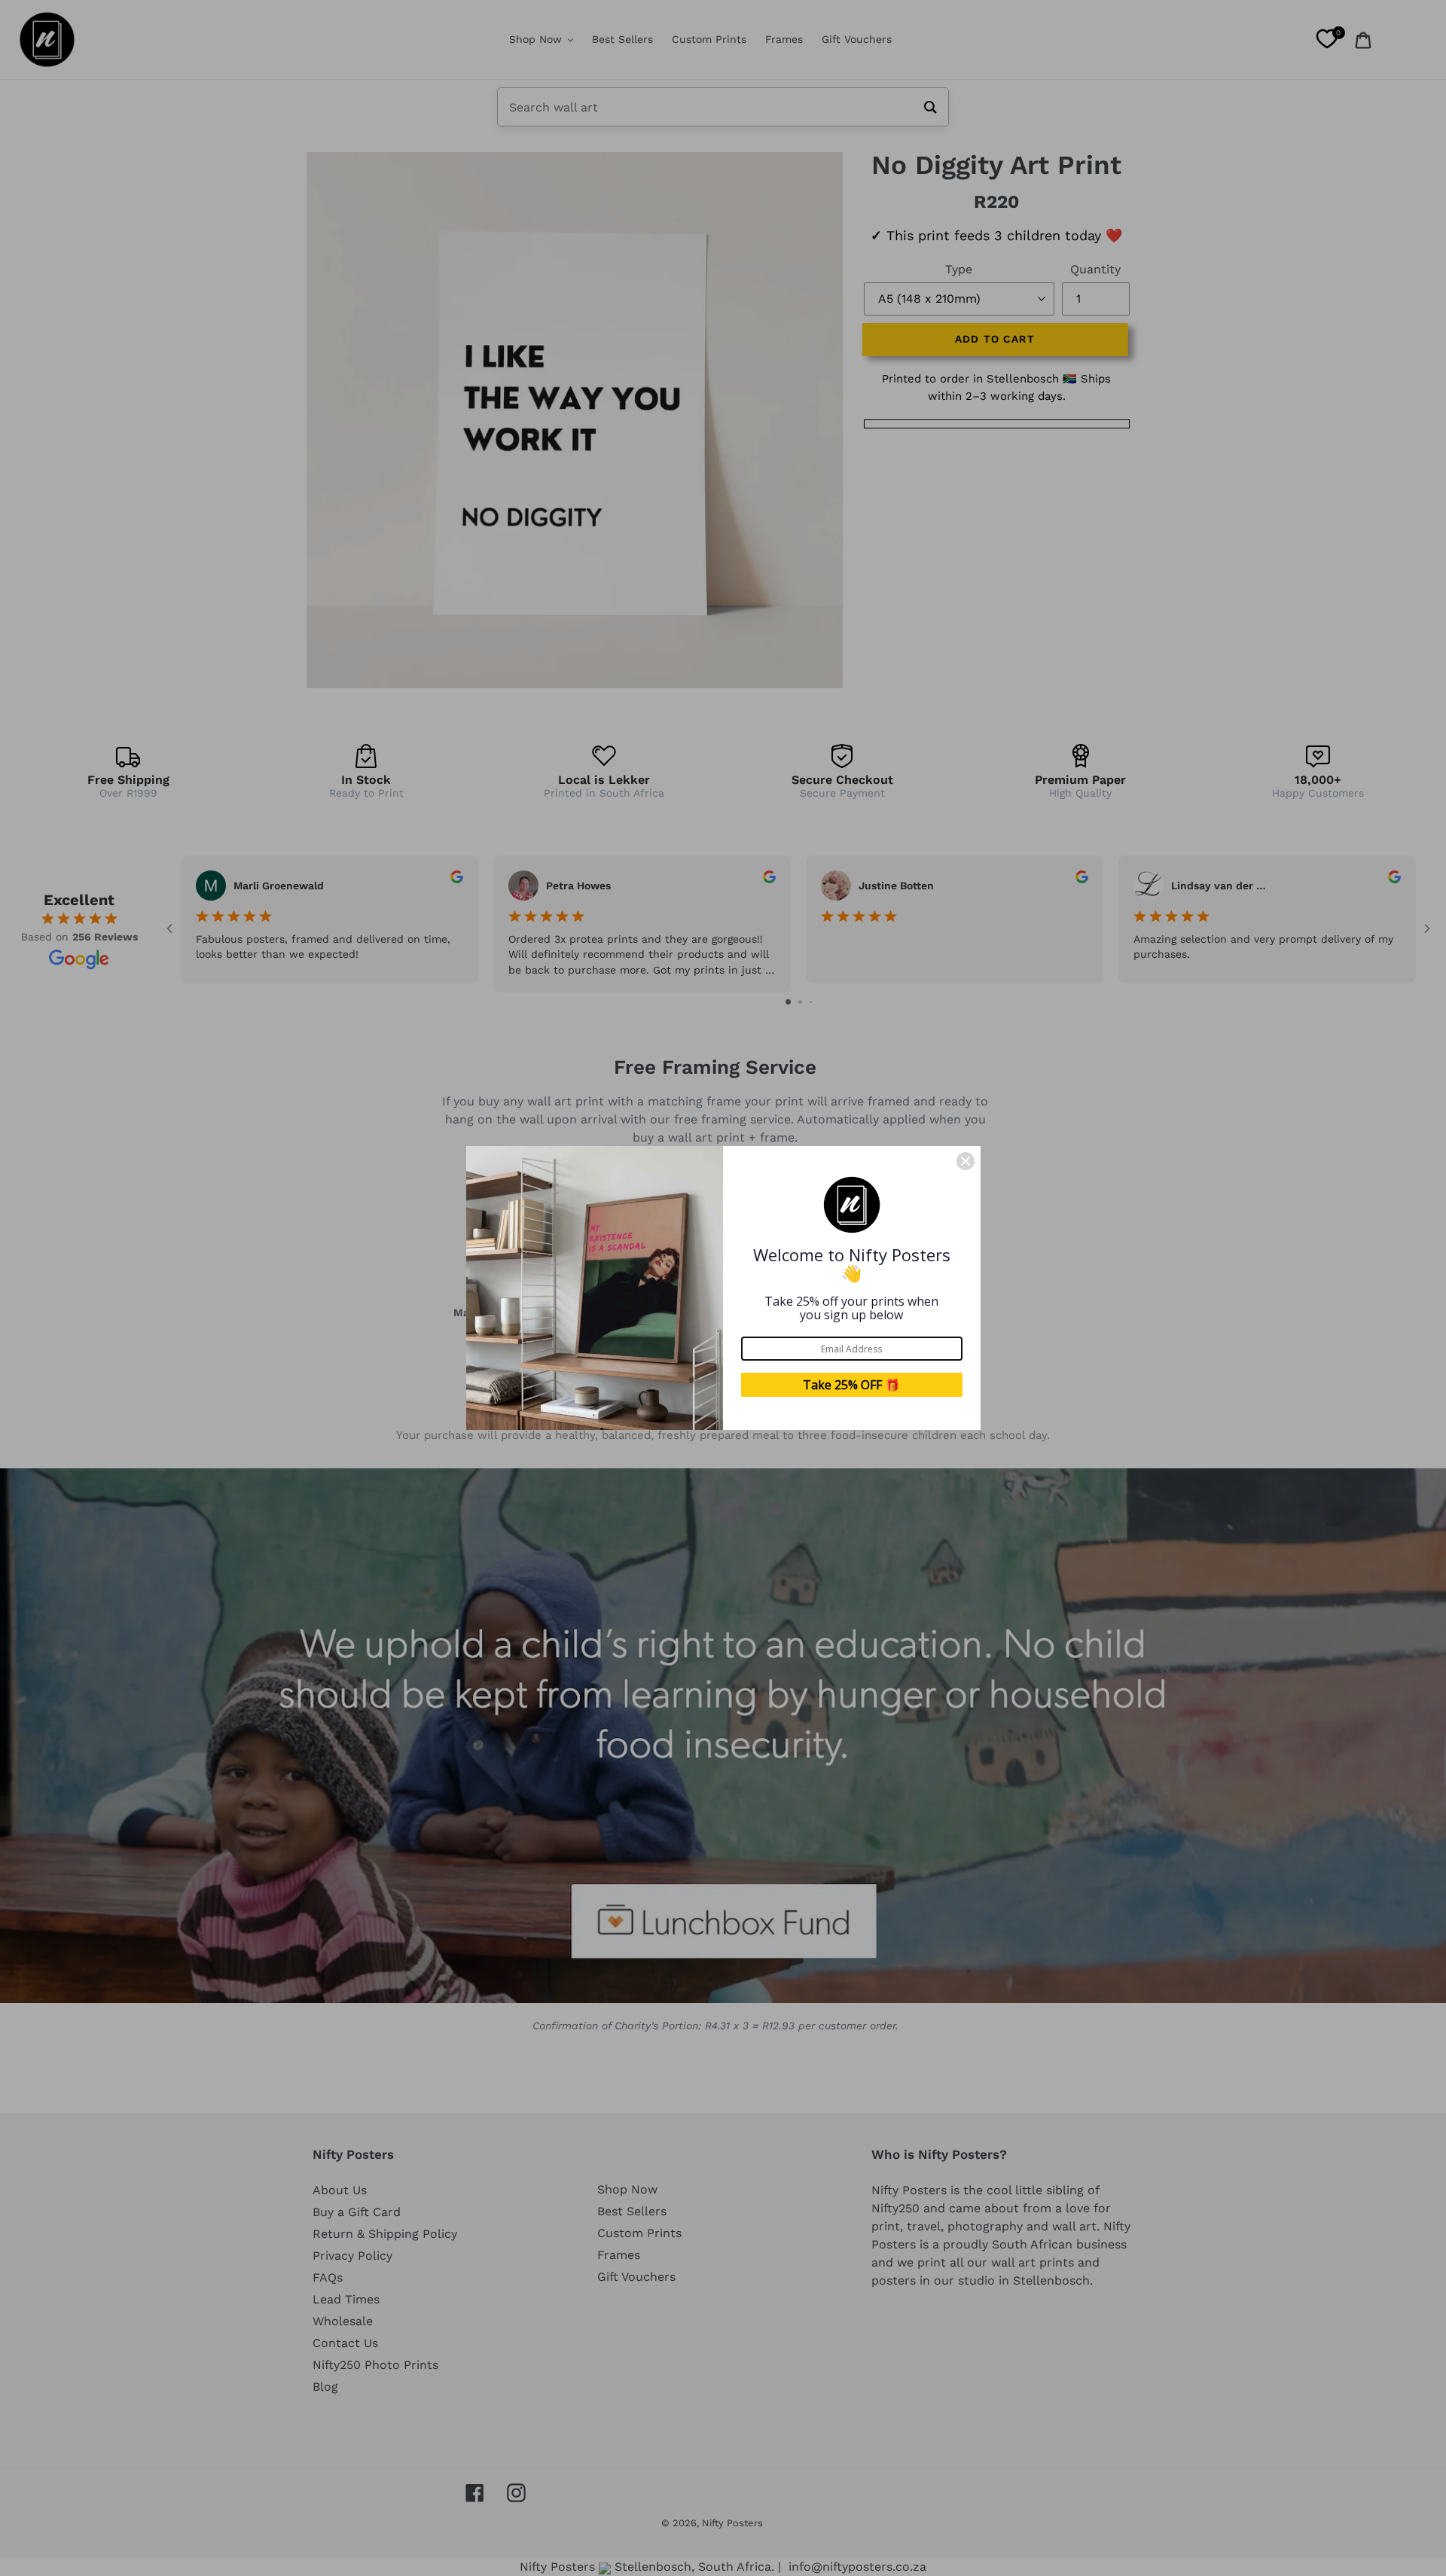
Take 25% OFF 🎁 (851, 1385)
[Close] (966, 1161)
